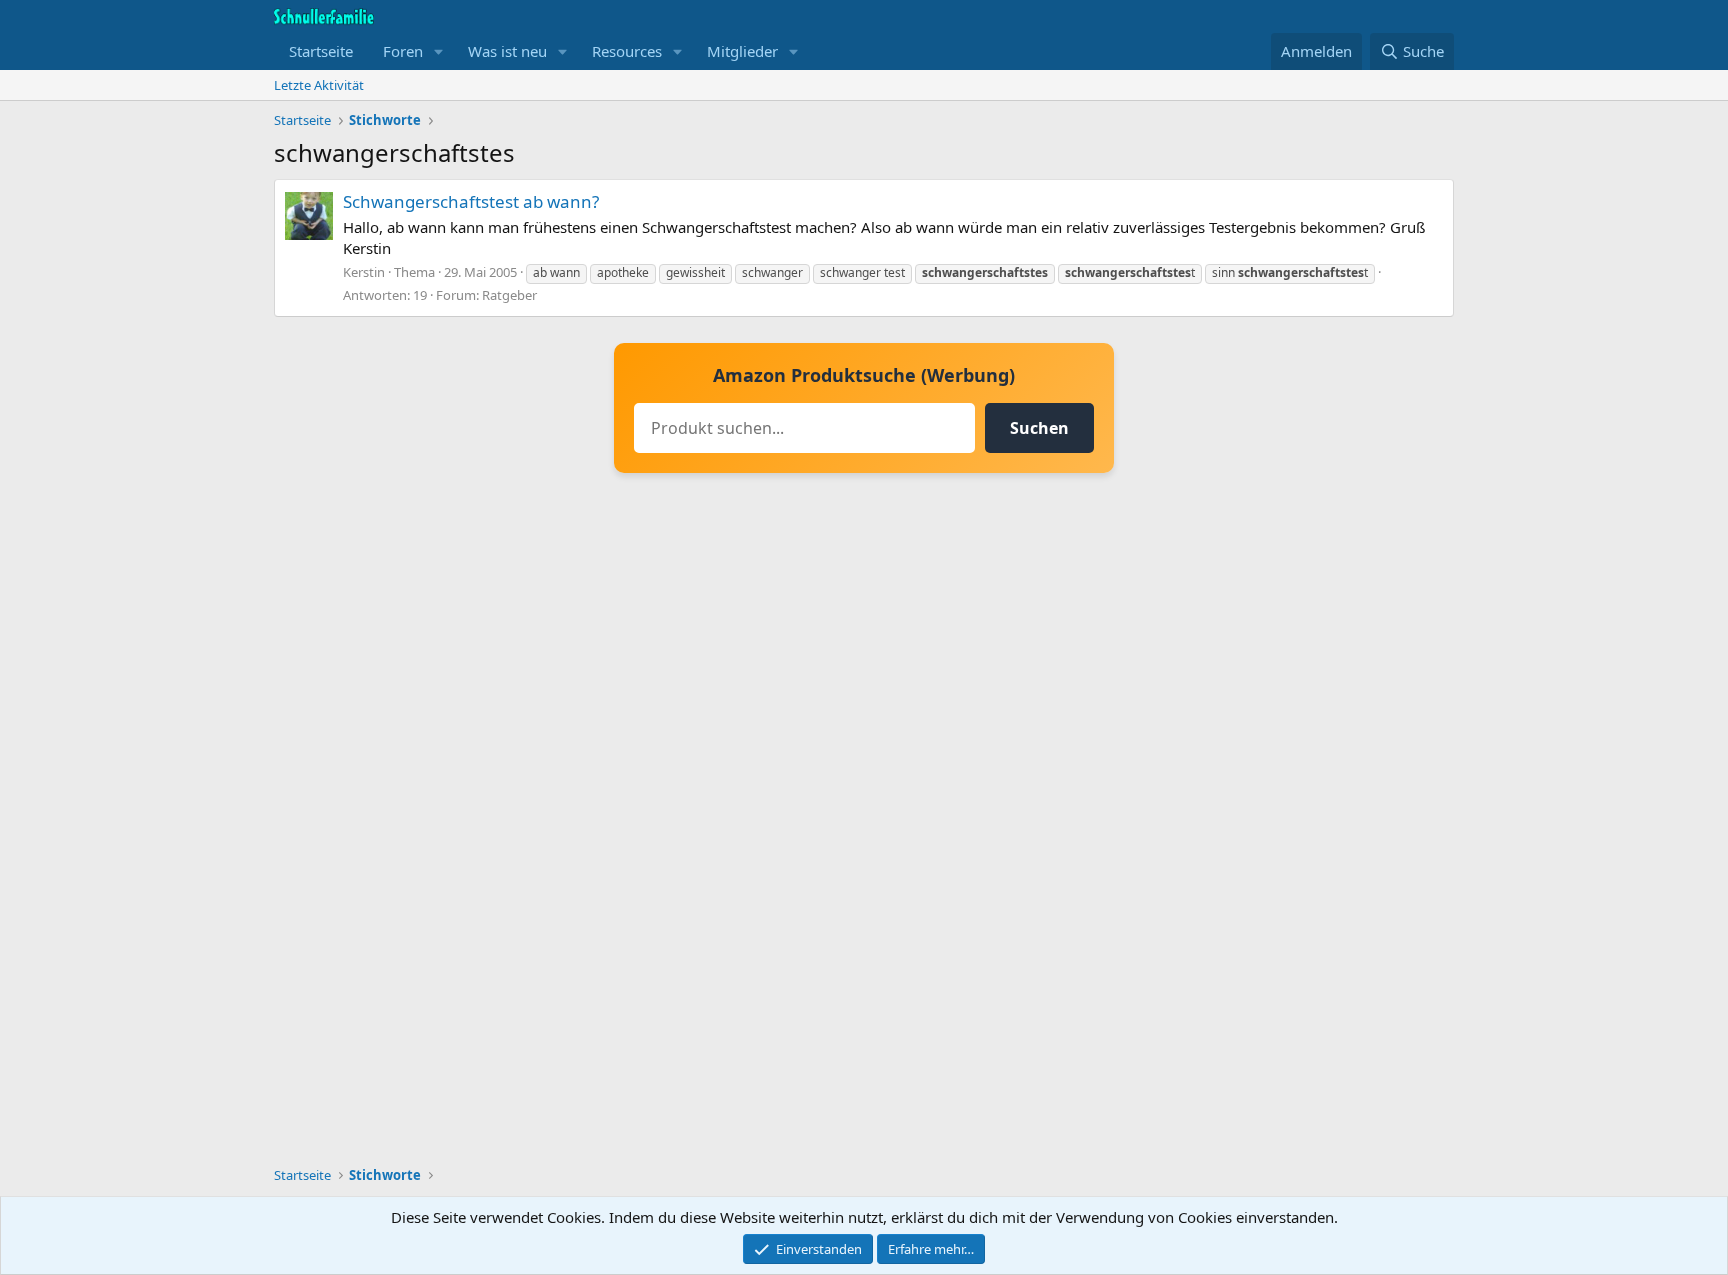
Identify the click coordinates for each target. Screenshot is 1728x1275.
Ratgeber (509, 295)
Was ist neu (507, 51)
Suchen (1039, 428)
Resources (627, 51)
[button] (439, 51)
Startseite (321, 51)
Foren (403, 51)
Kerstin (364, 272)
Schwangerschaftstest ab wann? (471, 201)
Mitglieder (742, 51)
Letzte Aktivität (319, 85)
